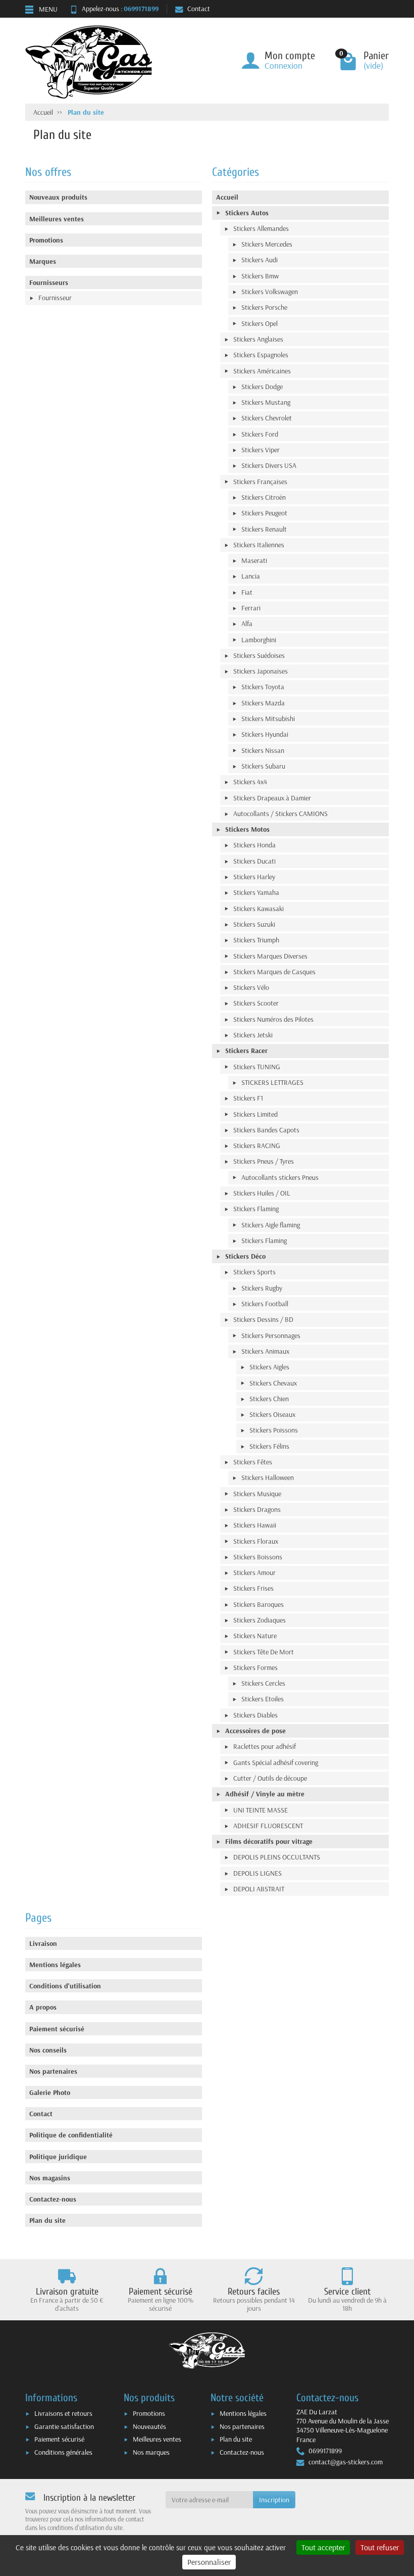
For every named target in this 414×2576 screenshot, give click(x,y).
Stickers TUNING (257, 1067)
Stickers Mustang (266, 402)
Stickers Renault (264, 529)
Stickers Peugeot (264, 513)
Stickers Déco (245, 1256)
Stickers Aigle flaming (271, 1225)
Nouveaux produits (58, 197)
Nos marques (151, 2452)
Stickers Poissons (274, 1430)
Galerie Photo (50, 2092)
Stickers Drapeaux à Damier (272, 798)
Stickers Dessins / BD (263, 1319)
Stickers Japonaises (261, 671)
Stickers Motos (247, 829)
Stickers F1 (248, 1098)
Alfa (247, 624)
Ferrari (251, 608)
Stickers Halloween (268, 1477)
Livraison (43, 1943)
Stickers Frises (253, 1588)
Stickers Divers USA (269, 465)
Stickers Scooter (256, 1003)
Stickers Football (265, 1304)
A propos (43, 2007)
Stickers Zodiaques (260, 1620)
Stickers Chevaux (273, 1383)
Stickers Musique (257, 1494)
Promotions (46, 240)
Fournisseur (55, 298)
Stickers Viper (261, 450)
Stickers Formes (255, 1667)
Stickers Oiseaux (272, 1414)
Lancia (251, 576)
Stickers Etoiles (263, 1699)
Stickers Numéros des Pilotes (273, 1019)
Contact (199, 9)
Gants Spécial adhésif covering (276, 1762)
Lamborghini (259, 640)
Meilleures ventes (57, 219)
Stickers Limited (255, 1114)
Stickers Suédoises (259, 655)
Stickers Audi (260, 260)
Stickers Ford (260, 434)
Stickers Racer (246, 1051)
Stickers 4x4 (250, 782)
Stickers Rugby (262, 1288)
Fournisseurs (49, 282)
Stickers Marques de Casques (274, 972)
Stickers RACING (257, 1146)
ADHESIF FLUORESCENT (268, 1826)
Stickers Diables (255, 1715)
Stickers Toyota (263, 687)
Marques (43, 261)
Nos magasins (50, 2178)
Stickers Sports (254, 1272)
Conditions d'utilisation (65, 1986)
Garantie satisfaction (64, 2426)
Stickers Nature (255, 1636)
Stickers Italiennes (259, 545)
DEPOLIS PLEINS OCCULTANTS (277, 1857)
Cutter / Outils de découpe (270, 1778)
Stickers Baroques (258, 1604)
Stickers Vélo (251, 987)
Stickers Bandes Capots (266, 1130)
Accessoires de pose (255, 1731)
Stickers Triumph (256, 940)
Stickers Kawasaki (258, 909)
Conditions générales (63, 2452)
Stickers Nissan (263, 750)
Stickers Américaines (262, 371)
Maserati (254, 560)
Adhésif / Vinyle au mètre (265, 1794)
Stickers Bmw (260, 276)
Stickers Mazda (263, 703)
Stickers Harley (254, 877)
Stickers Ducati (254, 861)
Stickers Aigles (269, 1367)
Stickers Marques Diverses (270, 956)
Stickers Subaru (263, 766)
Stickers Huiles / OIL (262, 1193)
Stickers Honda (254, 845)
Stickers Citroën (264, 497)
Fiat (247, 592)
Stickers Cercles (263, 1683)
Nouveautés (149, 2426)
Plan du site (47, 2220)
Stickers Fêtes (253, 1462)
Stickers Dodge (262, 387)
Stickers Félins (269, 1446)
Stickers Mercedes (267, 244)
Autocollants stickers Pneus (280, 1177)
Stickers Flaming (256, 1209)
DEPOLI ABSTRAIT (259, 1889)
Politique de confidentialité (71, 2135)
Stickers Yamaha (256, 892)
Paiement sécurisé (57, 2029)
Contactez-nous (53, 2199)
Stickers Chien (269, 1399)
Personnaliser (209, 2562)
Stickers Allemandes (261, 228)
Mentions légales (55, 1965)
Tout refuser (380, 2547)
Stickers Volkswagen (270, 292)
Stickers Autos (247, 213)
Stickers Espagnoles (261, 355)
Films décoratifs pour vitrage (269, 1841)
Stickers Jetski (253, 1035)
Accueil (227, 197)
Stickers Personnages (271, 1335)
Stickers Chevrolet (267, 418)
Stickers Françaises (260, 482)
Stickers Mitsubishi (268, 719)
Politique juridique (58, 2157)
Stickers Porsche (264, 307)
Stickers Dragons (257, 1509)
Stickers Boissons (258, 1557)
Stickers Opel (260, 323)
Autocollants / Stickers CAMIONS (280, 814)
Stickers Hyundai (265, 734)
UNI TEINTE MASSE (261, 1810)
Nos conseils (48, 2050)
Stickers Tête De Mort (264, 1652)
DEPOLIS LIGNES (257, 1873)
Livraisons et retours (63, 2413)
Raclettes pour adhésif (265, 1746)
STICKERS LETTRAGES (272, 1082)
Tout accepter (323, 2547)
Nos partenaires (53, 2071)
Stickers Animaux (265, 1351)
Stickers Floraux (256, 1541)
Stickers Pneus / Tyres (264, 1161)
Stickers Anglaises (258, 339)
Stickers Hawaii (255, 1525)
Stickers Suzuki (254, 924)
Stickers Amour (254, 1572)
